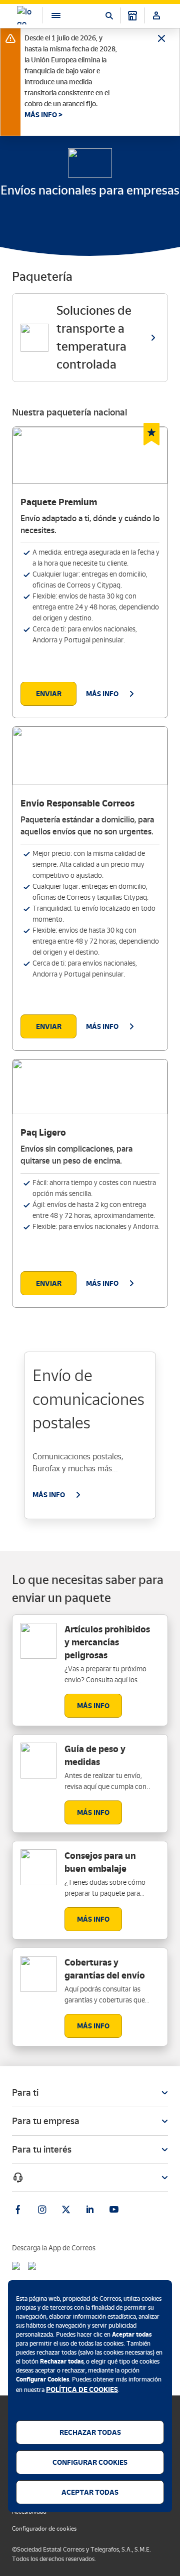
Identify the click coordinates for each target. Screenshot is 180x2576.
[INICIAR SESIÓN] (156, 15)
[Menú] (51, 15)
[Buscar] (109, 15)
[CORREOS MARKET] (132, 15)
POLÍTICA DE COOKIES (82, 2389)
